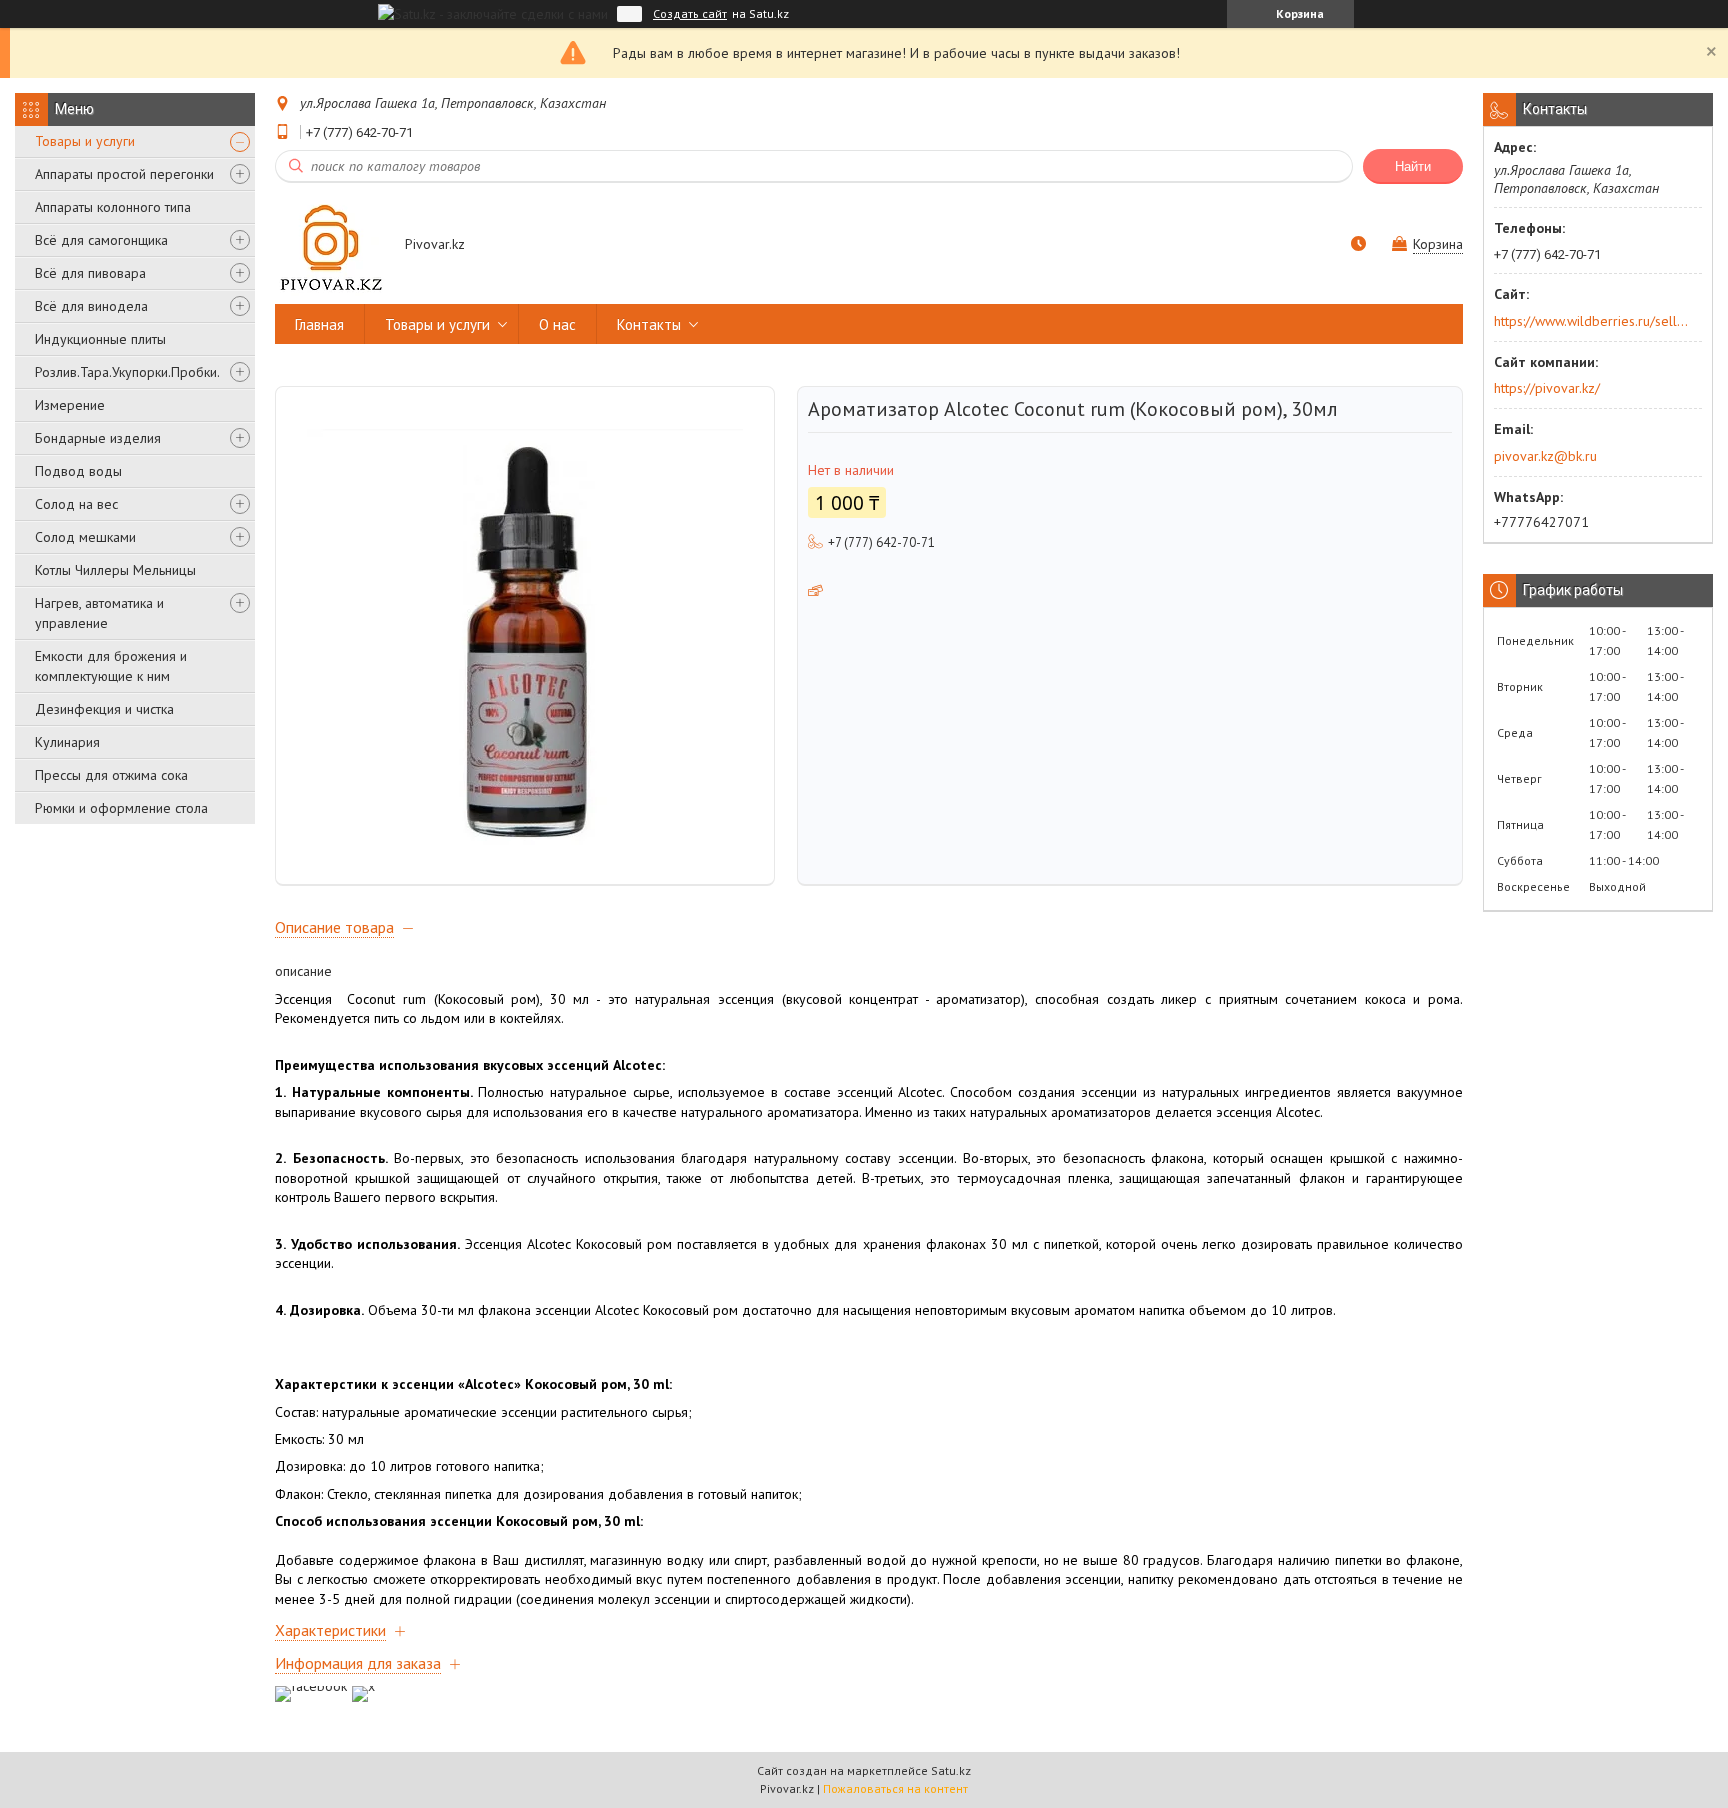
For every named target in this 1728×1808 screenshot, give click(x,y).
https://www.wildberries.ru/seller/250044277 (1591, 321)
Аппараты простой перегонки (124, 174)
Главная (319, 324)
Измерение (70, 405)
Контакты (649, 324)
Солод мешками (85, 537)
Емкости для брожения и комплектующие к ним (111, 666)
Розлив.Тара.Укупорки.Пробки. (127, 372)
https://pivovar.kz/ (1547, 388)
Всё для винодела (91, 306)
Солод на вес (76, 504)
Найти (1413, 166)
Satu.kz (951, 1770)
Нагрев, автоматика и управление (99, 613)
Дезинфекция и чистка (104, 709)
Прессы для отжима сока (111, 775)
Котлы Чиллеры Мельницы (115, 570)
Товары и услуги (85, 141)
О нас (557, 324)
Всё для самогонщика (101, 240)
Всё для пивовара (90, 273)
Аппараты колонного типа (113, 207)
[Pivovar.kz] (330, 245)
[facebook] (311, 1686)
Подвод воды (78, 471)
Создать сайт (690, 14)
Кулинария (67, 742)
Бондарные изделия (98, 438)
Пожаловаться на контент (895, 1788)
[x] (363, 1686)
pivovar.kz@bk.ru (1545, 456)
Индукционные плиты (100, 339)
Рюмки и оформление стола (121, 808)
